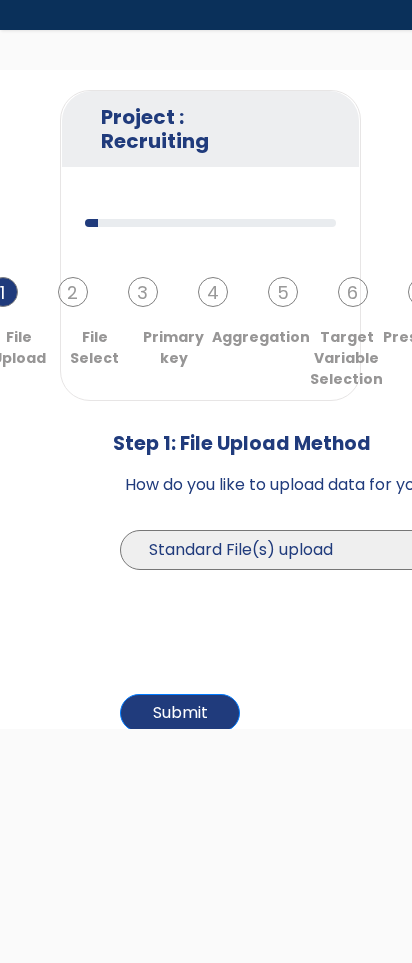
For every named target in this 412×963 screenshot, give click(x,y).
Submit (180, 712)
